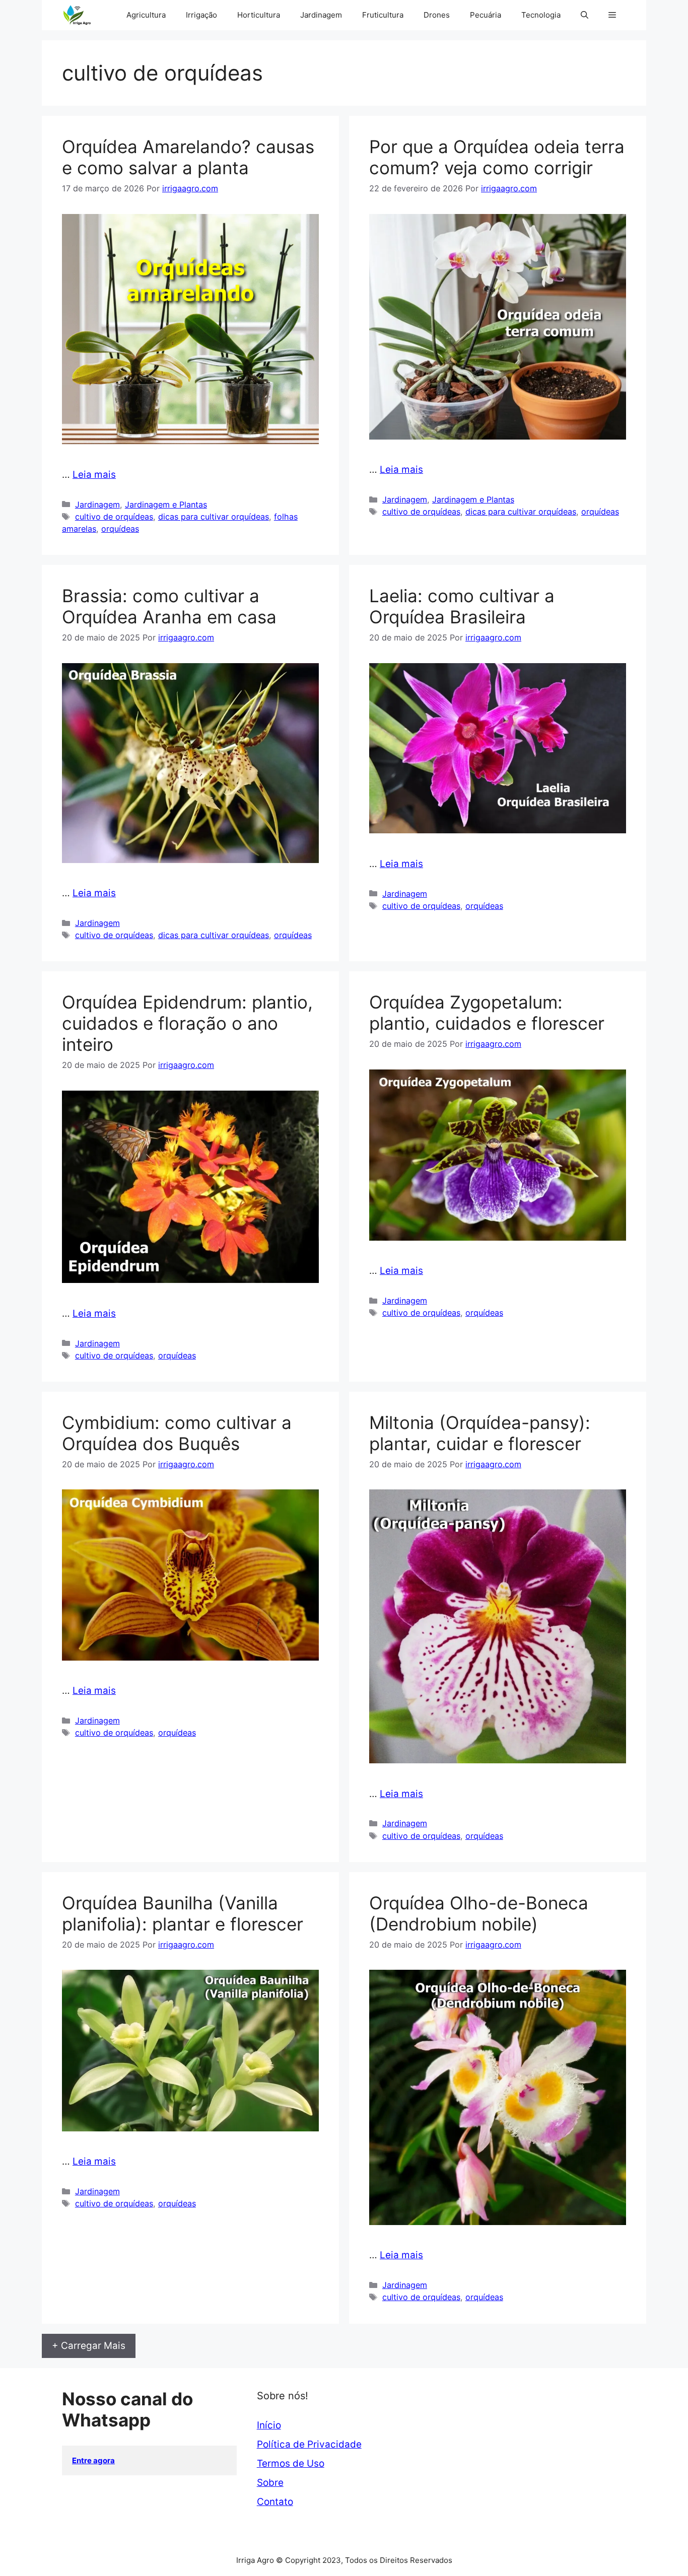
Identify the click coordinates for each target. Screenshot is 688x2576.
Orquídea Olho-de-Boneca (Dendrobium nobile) (479, 1913)
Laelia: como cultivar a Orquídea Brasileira (462, 606)
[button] (584, 15)
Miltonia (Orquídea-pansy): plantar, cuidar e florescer (480, 1433)
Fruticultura (383, 15)
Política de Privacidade (309, 2444)
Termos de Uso (291, 2463)
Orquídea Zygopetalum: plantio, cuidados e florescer (487, 1013)
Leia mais (94, 475)
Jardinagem (321, 15)
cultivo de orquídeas (114, 517)
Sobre (270, 2483)
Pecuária (486, 15)
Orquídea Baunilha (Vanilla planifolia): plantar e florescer (183, 1913)
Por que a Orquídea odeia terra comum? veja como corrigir (497, 157)
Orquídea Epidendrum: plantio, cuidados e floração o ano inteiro (187, 1023)
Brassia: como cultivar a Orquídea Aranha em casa (169, 606)
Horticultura (259, 15)
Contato (275, 2502)
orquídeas (120, 529)
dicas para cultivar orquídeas (214, 517)
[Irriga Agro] (79, 15)
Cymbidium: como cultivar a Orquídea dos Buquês (177, 1433)
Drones (437, 15)
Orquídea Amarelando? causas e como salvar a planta (188, 157)
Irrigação (201, 15)
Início (269, 2425)
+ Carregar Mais (89, 2346)
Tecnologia (541, 15)
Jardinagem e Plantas (166, 505)
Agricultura (146, 15)
